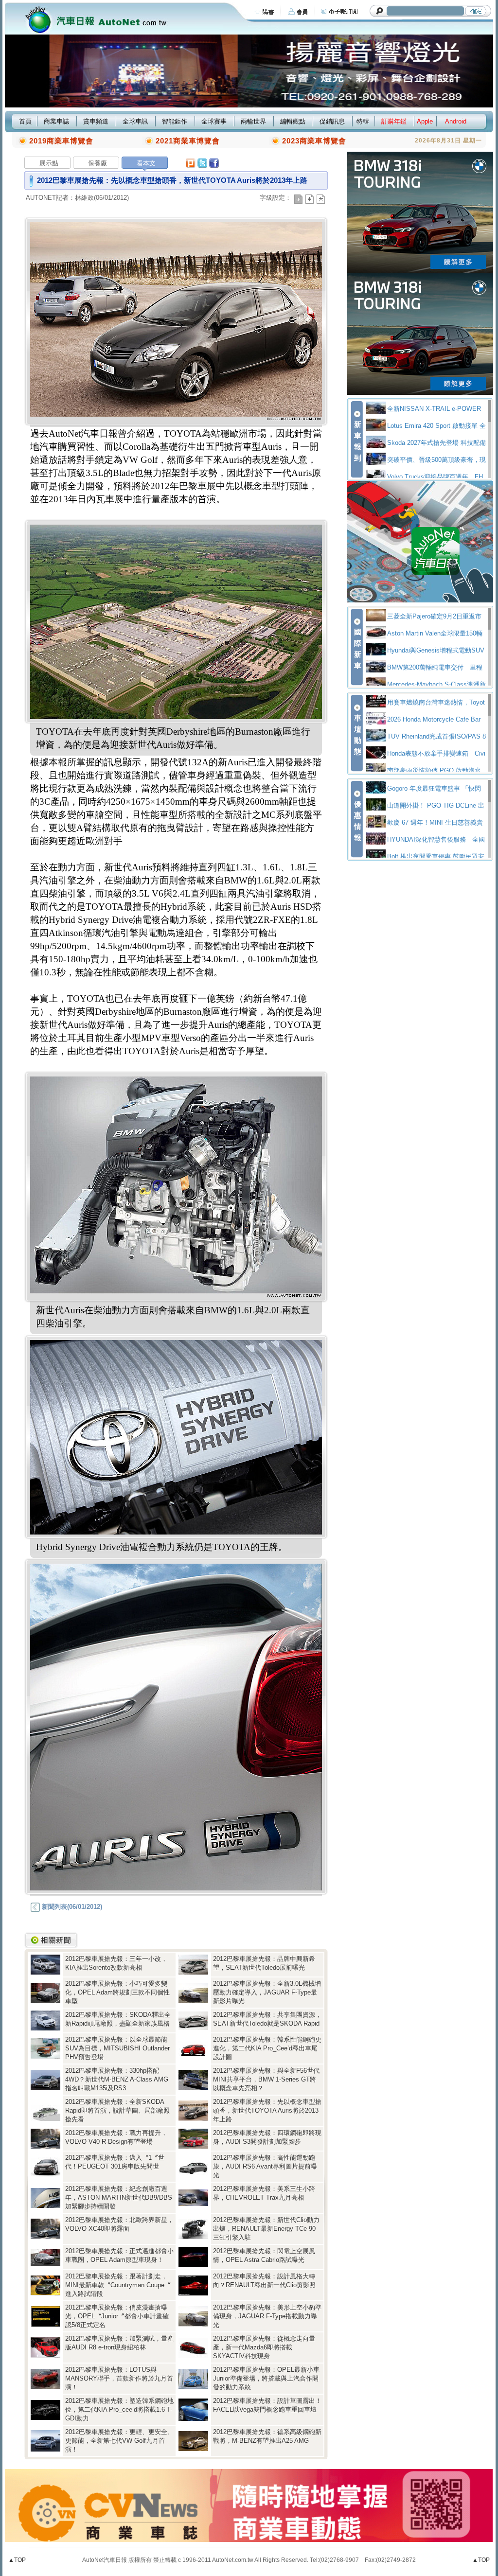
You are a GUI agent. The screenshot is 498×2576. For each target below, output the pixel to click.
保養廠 (98, 163)
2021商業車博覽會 (188, 141)
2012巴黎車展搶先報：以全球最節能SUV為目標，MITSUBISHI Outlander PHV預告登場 (117, 2048)
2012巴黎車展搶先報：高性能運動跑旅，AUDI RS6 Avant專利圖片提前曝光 (265, 2166)
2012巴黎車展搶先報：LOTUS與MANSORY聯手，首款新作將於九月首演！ (119, 2378)
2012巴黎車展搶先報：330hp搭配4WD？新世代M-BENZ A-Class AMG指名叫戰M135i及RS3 (117, 2079)
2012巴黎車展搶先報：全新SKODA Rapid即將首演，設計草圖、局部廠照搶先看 (117, 2110)
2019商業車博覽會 (61, 141)
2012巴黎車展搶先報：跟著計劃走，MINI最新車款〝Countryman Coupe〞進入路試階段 (118, 2285)
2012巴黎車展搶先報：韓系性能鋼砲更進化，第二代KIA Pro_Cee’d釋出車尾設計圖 (267, 2048)
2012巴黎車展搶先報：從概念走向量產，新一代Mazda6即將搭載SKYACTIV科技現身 (264, 2347)
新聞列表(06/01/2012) (71, 1907)
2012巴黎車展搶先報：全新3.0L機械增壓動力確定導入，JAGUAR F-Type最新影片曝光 (267, 1992)
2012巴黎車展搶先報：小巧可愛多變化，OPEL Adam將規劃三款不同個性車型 (117, 1992)
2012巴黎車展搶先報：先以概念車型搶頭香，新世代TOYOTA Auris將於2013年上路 (267, 2110)
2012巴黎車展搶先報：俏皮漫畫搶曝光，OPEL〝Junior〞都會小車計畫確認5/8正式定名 (117, 2316)
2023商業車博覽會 (314, 141)
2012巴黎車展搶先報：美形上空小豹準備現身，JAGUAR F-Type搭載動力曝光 (267, 2316)
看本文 (146, 163)
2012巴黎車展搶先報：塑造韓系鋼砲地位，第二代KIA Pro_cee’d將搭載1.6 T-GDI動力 (119, 2409)
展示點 (49, 163)
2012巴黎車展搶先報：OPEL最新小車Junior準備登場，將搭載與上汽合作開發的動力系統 (266, 2378)
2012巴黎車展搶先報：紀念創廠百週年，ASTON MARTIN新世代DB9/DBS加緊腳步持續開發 (119, 2197)
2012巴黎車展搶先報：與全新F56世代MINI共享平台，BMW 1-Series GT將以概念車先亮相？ (266, 2079)
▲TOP (17, 2560)
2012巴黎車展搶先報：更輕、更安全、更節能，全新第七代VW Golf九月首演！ (119, 2441)
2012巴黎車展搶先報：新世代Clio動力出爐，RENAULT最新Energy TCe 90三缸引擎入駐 (266, 2229)
